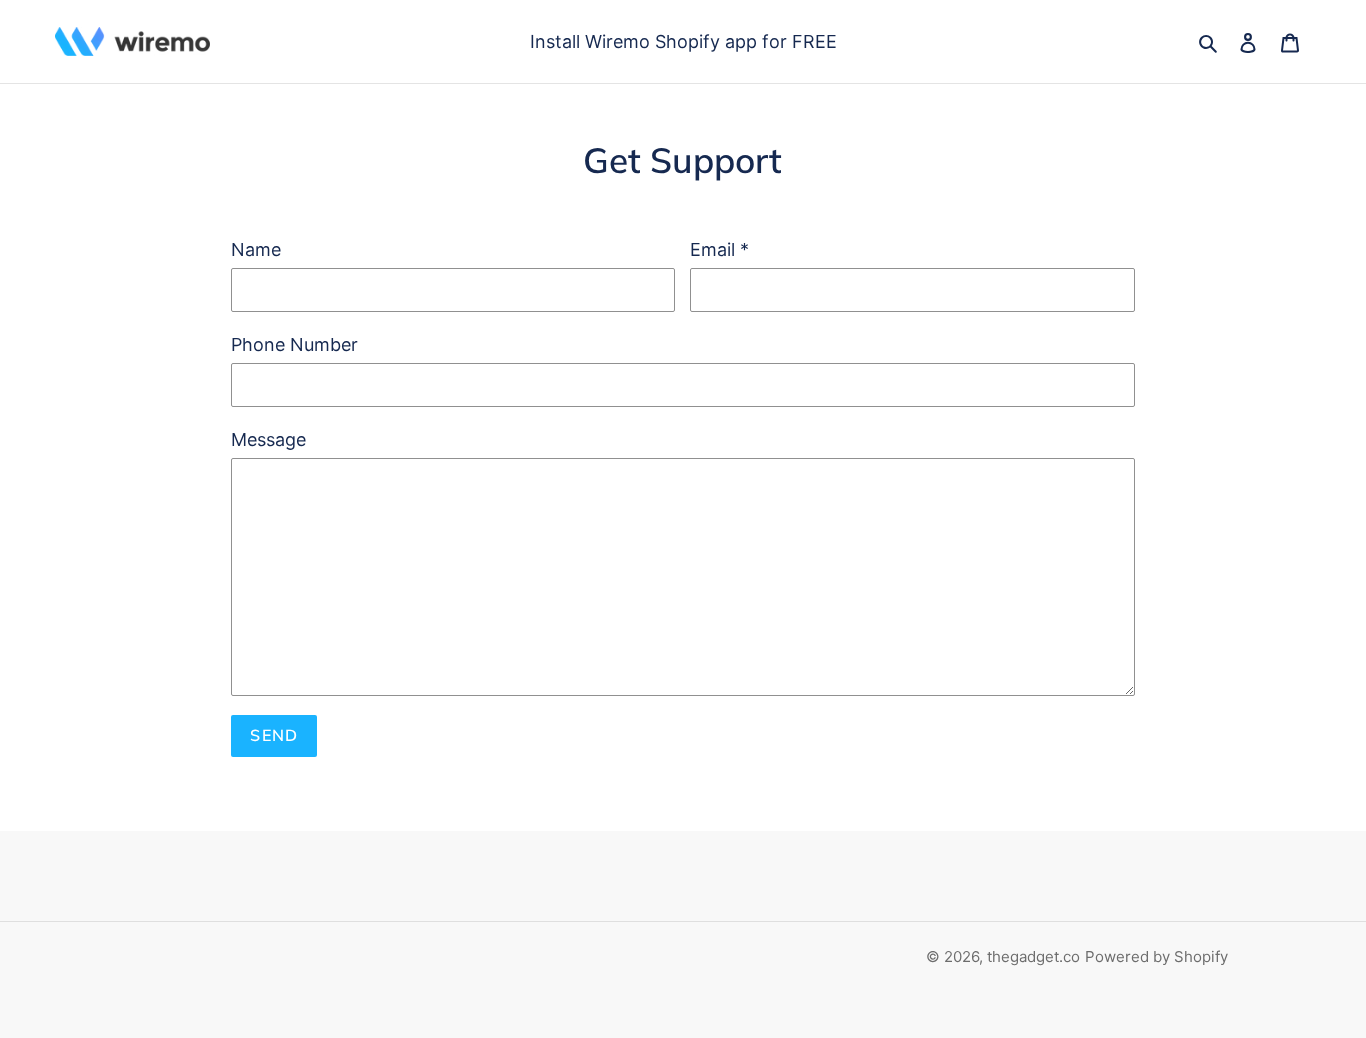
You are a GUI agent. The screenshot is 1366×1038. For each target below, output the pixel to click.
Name (256, 249)
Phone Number (294, 344)
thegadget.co (1033, 956)
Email (719, 249)
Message (268, 439)
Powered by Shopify (1156, 956)
